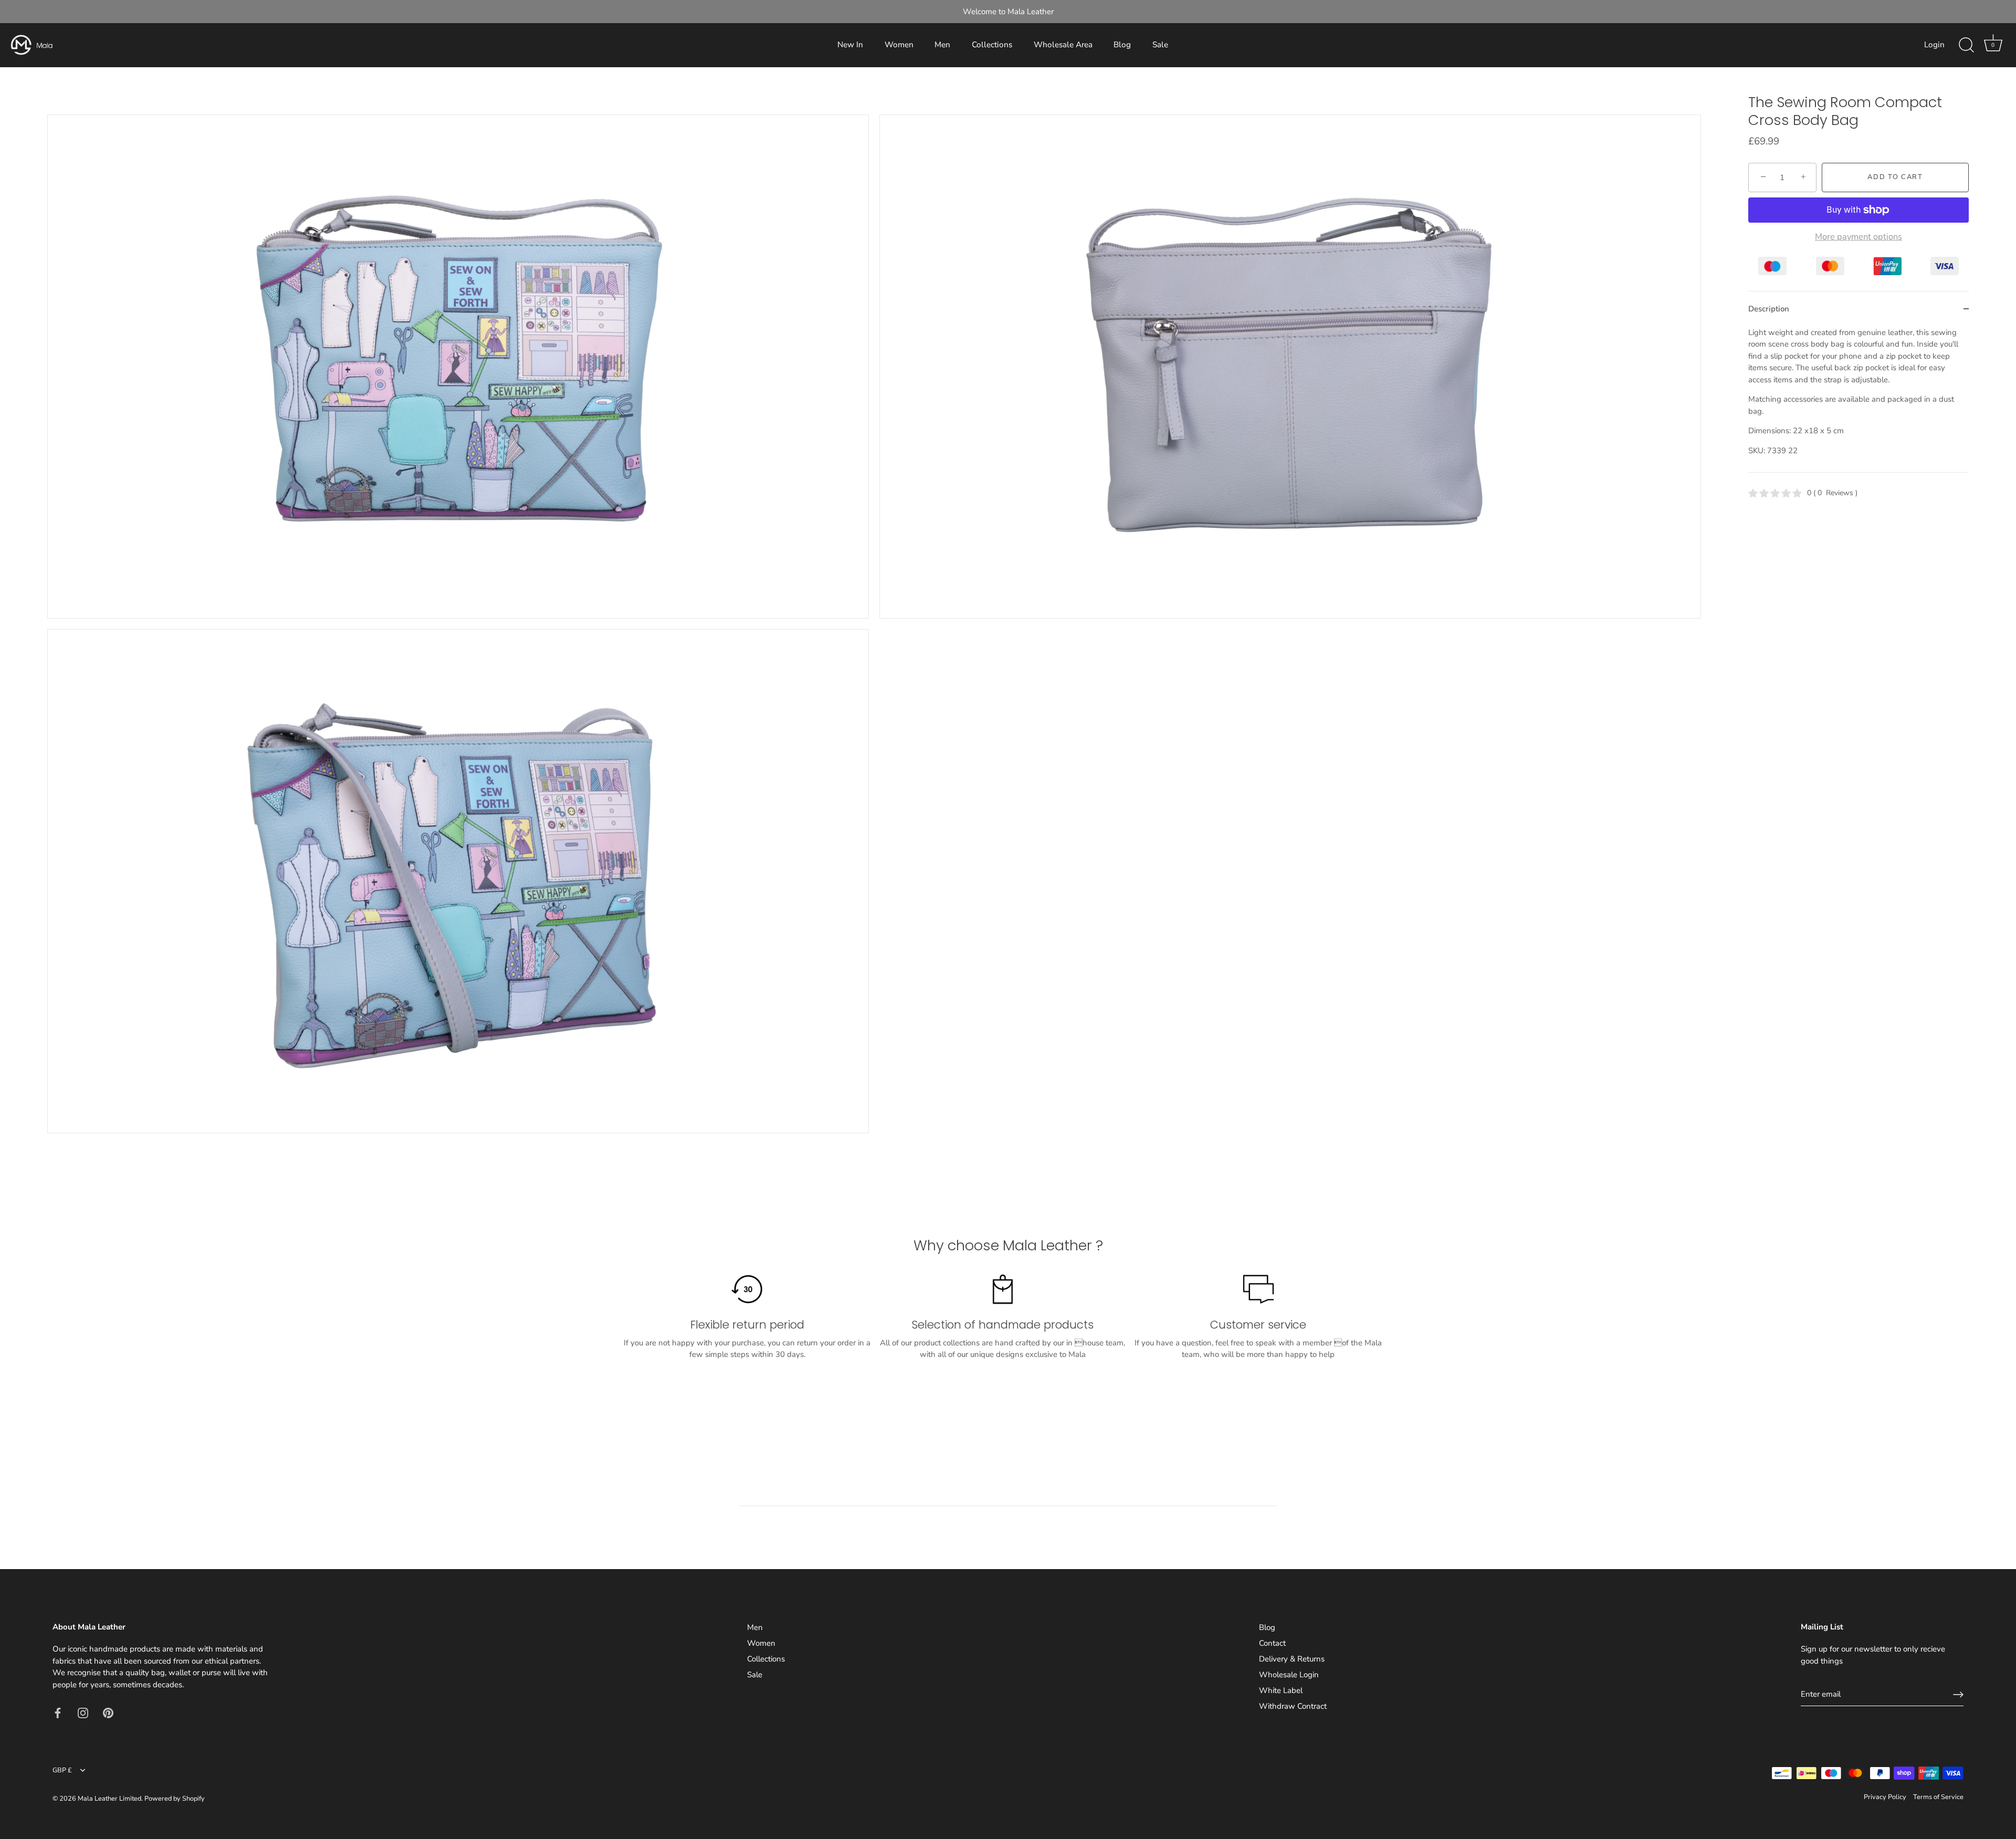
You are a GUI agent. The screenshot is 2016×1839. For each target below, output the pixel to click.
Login (1934, 45)
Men (942, 45)
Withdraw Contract (1293, 1706)
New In (850, 45)
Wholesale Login (1289, 1675)
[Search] (1966, 45)
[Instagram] (83, 1712)
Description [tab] (1769, 309)
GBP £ (62, 1771)
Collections (992, 45)
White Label (1281, 1690)
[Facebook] (58, 1712)
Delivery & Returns (1292, 1659)
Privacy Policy (1885, 1797)
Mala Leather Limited (109, 1799)
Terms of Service (1938, 1797)
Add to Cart (1895, 177)
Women (899, 45)
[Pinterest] (108, 1712)
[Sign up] (1958, 1695)
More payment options (1858, 237)
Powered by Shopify (175, 1799)
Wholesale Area (1063, 45)
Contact (1272, 1643)
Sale (1160, 45)
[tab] (1858, 400)
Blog (1122, 45)
